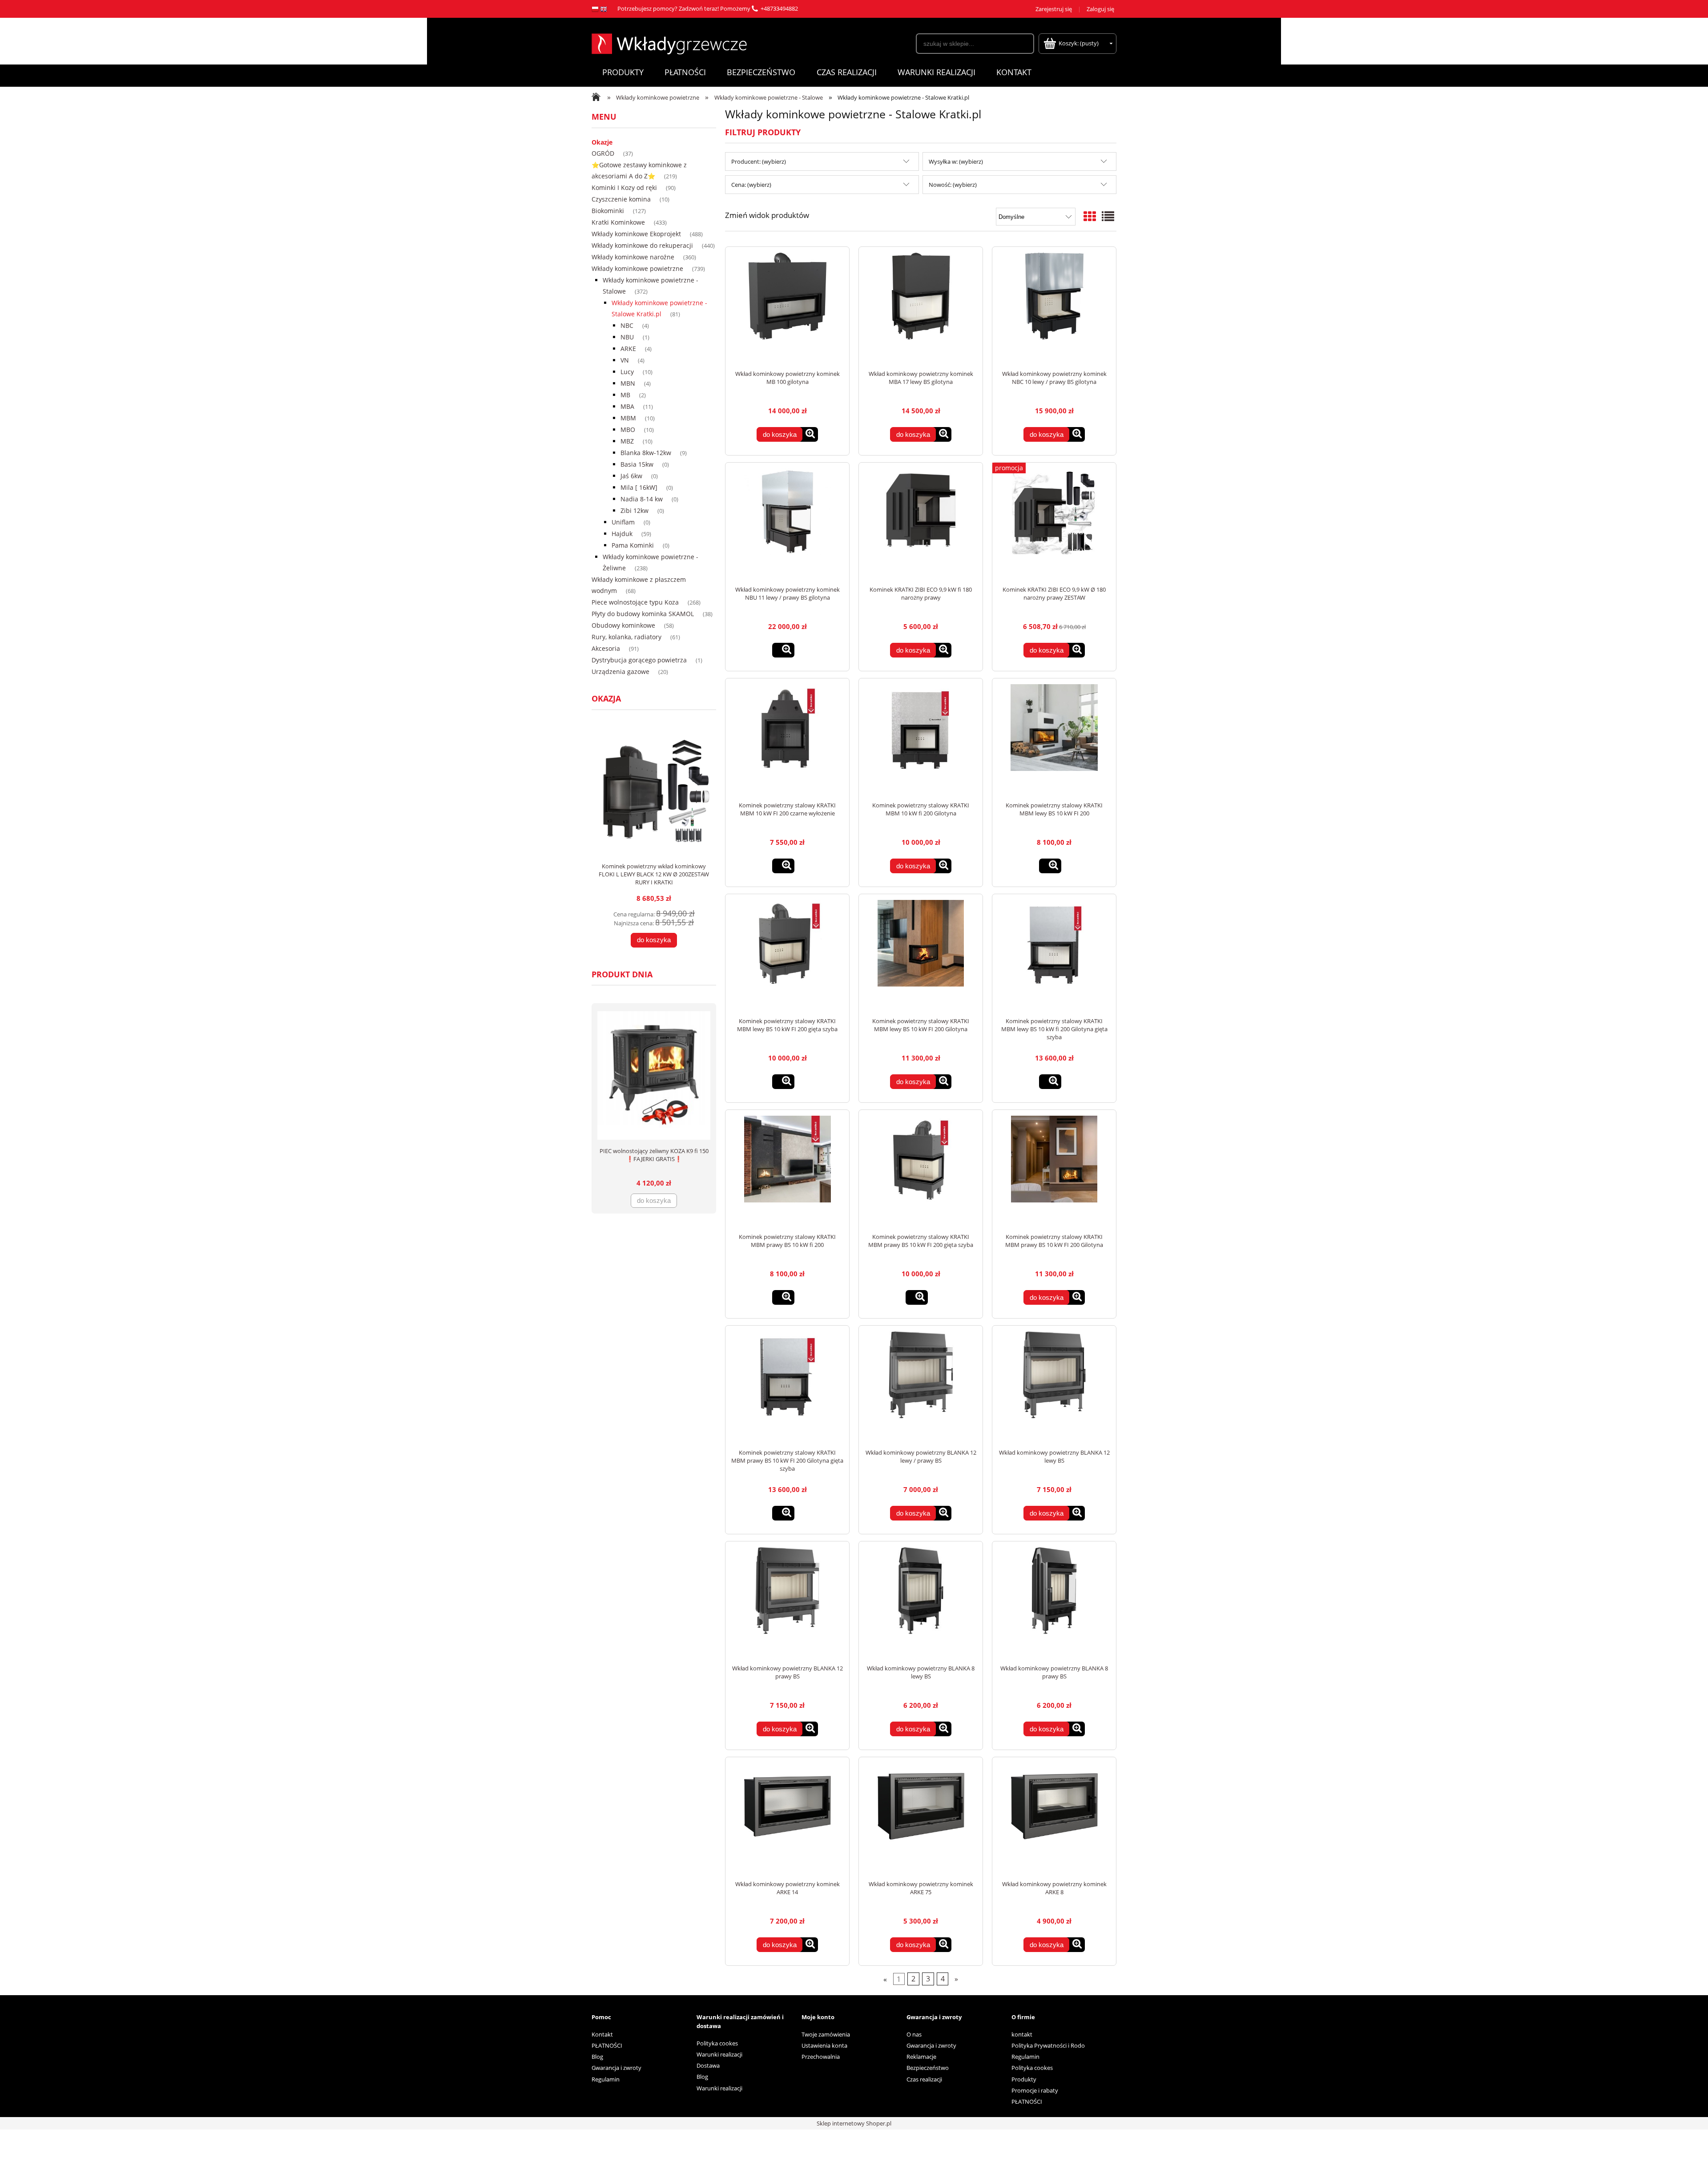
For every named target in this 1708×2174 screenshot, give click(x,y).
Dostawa (708, 2065)
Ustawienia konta (824, 2045)
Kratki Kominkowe (618, 222)
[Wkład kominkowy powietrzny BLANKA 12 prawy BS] (787, 1603)
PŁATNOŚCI (607, 2045)
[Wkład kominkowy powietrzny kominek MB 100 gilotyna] (787, 308)
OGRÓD (603, 153)
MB (625, 395)
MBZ (627, 441)
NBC (627, 325)
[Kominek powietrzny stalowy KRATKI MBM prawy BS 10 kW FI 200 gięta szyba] (921, 1171)
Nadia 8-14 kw (642, 499)
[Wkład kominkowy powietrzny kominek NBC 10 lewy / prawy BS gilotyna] (1054, 308)
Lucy (627, 372)
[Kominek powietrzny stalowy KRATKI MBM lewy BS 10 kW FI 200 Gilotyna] (921, 956)
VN (625, 360)
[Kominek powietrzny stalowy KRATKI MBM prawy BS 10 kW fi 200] (787, 1171)
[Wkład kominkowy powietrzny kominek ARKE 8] (1054, 1819)
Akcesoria (606, 648)
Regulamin (606, 2079)
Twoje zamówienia (826, 2034)
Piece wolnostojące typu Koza (635, 602)
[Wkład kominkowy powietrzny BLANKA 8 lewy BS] (921, 1603)
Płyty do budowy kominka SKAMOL (643, 614)
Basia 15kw (637, 464)
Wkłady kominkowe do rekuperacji (642, 245)
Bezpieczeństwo (928, 2068)
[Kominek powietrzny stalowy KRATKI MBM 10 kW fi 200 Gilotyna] (921, 740)
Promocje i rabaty (1035, 2090)
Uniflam (623, 522)
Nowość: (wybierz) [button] (953, 185)
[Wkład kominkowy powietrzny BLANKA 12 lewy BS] (1054, 1387)
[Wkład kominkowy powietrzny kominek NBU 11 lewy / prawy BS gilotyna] (787, 524)
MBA (627, 406)
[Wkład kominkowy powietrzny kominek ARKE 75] (921, 1819)
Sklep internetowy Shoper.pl (854, 2123)
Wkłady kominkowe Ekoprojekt (636, 234)
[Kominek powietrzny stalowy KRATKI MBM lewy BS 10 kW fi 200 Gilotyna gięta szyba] (1054, 956)
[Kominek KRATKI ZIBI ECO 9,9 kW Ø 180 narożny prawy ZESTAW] (1054, 524)
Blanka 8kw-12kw (646, 453)
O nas (914, 2034)
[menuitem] (623, 72)
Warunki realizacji (719, 2054)
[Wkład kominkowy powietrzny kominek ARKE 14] (787, 1819)
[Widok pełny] (1108, 216)
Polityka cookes (717, 2043)
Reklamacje (921, 2057)
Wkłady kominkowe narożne (633, 257)
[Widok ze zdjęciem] (1090, 216)
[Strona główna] (669, 43)
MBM (628, 418)
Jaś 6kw (631, 476)
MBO (628, 430)
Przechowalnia (821, 2057)
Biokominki (608, 211)
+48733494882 (779, 8)
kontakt (1022, 2034)
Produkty (1024, 2079)
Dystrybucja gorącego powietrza (639, 660)
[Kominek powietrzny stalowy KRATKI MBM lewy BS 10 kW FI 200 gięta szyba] (787, 956)
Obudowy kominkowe (623, 625)
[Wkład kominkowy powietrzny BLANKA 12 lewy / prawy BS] (921, 1387)
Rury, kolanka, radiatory (626, 637)
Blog (597, 2057)
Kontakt (602, 2034)
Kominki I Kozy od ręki (624, 188)
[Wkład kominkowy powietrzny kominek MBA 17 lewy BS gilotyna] (921, 308)
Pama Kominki (633, 545)
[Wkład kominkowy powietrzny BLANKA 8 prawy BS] (1054, 1603)
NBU (627, 337)
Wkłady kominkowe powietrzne (637, 268)
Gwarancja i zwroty (616, 2068)
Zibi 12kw (634, 510)
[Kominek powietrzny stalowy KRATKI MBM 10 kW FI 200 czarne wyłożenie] (787, 740)
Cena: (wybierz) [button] (751, 185)
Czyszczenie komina (621, 199)
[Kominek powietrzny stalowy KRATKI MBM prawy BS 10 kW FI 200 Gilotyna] (1054, 1171)
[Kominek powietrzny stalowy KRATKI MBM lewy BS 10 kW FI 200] (1054, 740)
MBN (628, 383)
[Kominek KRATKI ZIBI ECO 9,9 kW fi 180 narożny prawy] (921, 524)
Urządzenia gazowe (620, 672)
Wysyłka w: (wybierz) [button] (956, 161)
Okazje (602, 142)
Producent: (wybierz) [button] (759, 161)
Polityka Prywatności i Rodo (1048, 2045)
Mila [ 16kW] (639, 487)
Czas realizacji (924, 2079)
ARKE (628, 349)
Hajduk (622, 534)
